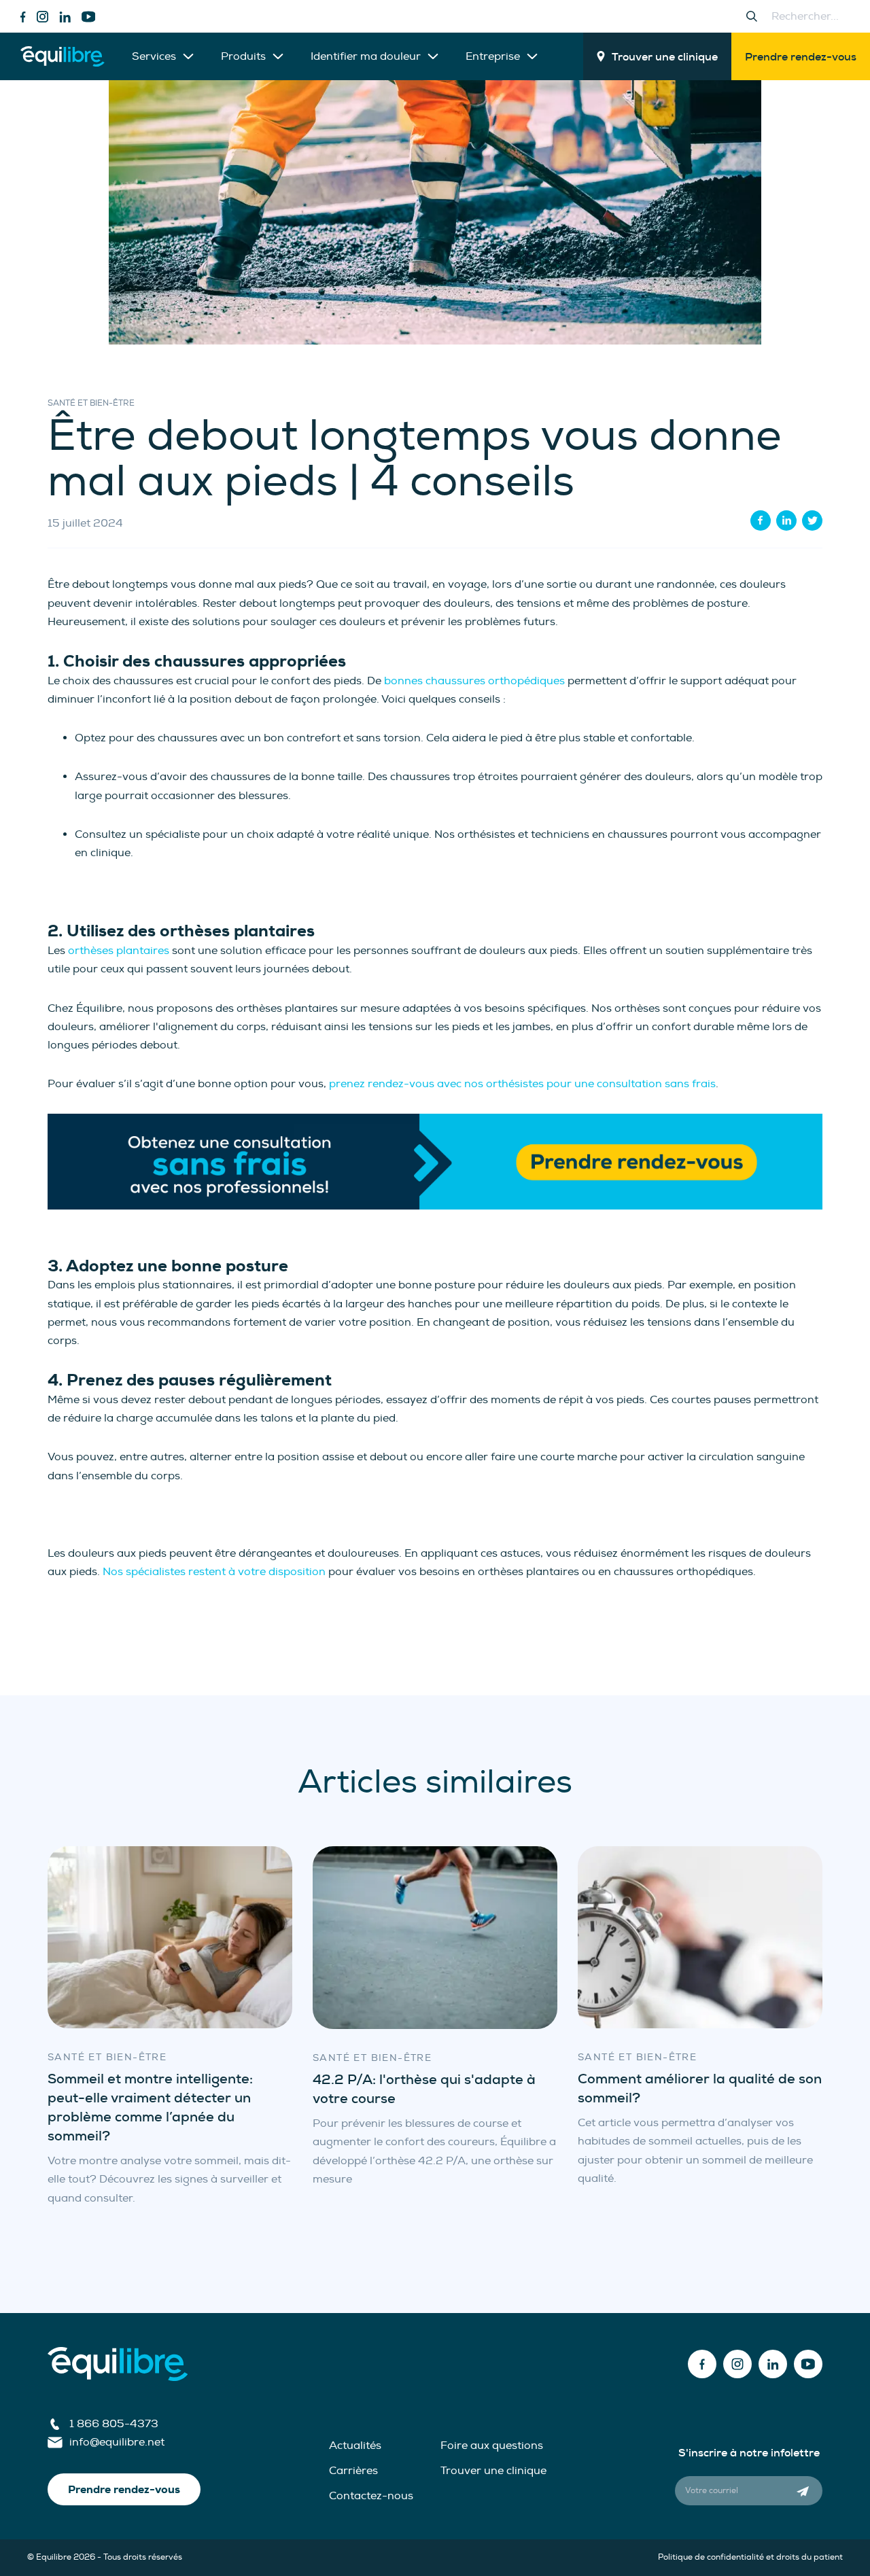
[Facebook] (23, 17)
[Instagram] (42, 17)
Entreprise (493, 56)
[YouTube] (89, 17)
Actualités (355, 2446)
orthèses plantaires (119, 951)
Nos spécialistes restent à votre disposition (214, 1572)
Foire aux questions (492, 2446)
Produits (243, 56)
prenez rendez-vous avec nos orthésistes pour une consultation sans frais (522, 1084)
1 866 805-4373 (114, 2424)
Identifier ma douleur (366, 56)
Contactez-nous (371, 2496)
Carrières (353, 2471)
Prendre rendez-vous (801, 57)
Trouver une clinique (665, 57)
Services (154, 56)
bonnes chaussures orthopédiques (474, 681)
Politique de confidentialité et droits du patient (750, 2557)
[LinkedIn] (65, 17)
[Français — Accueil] (63, 56)
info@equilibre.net (117, 2442)
